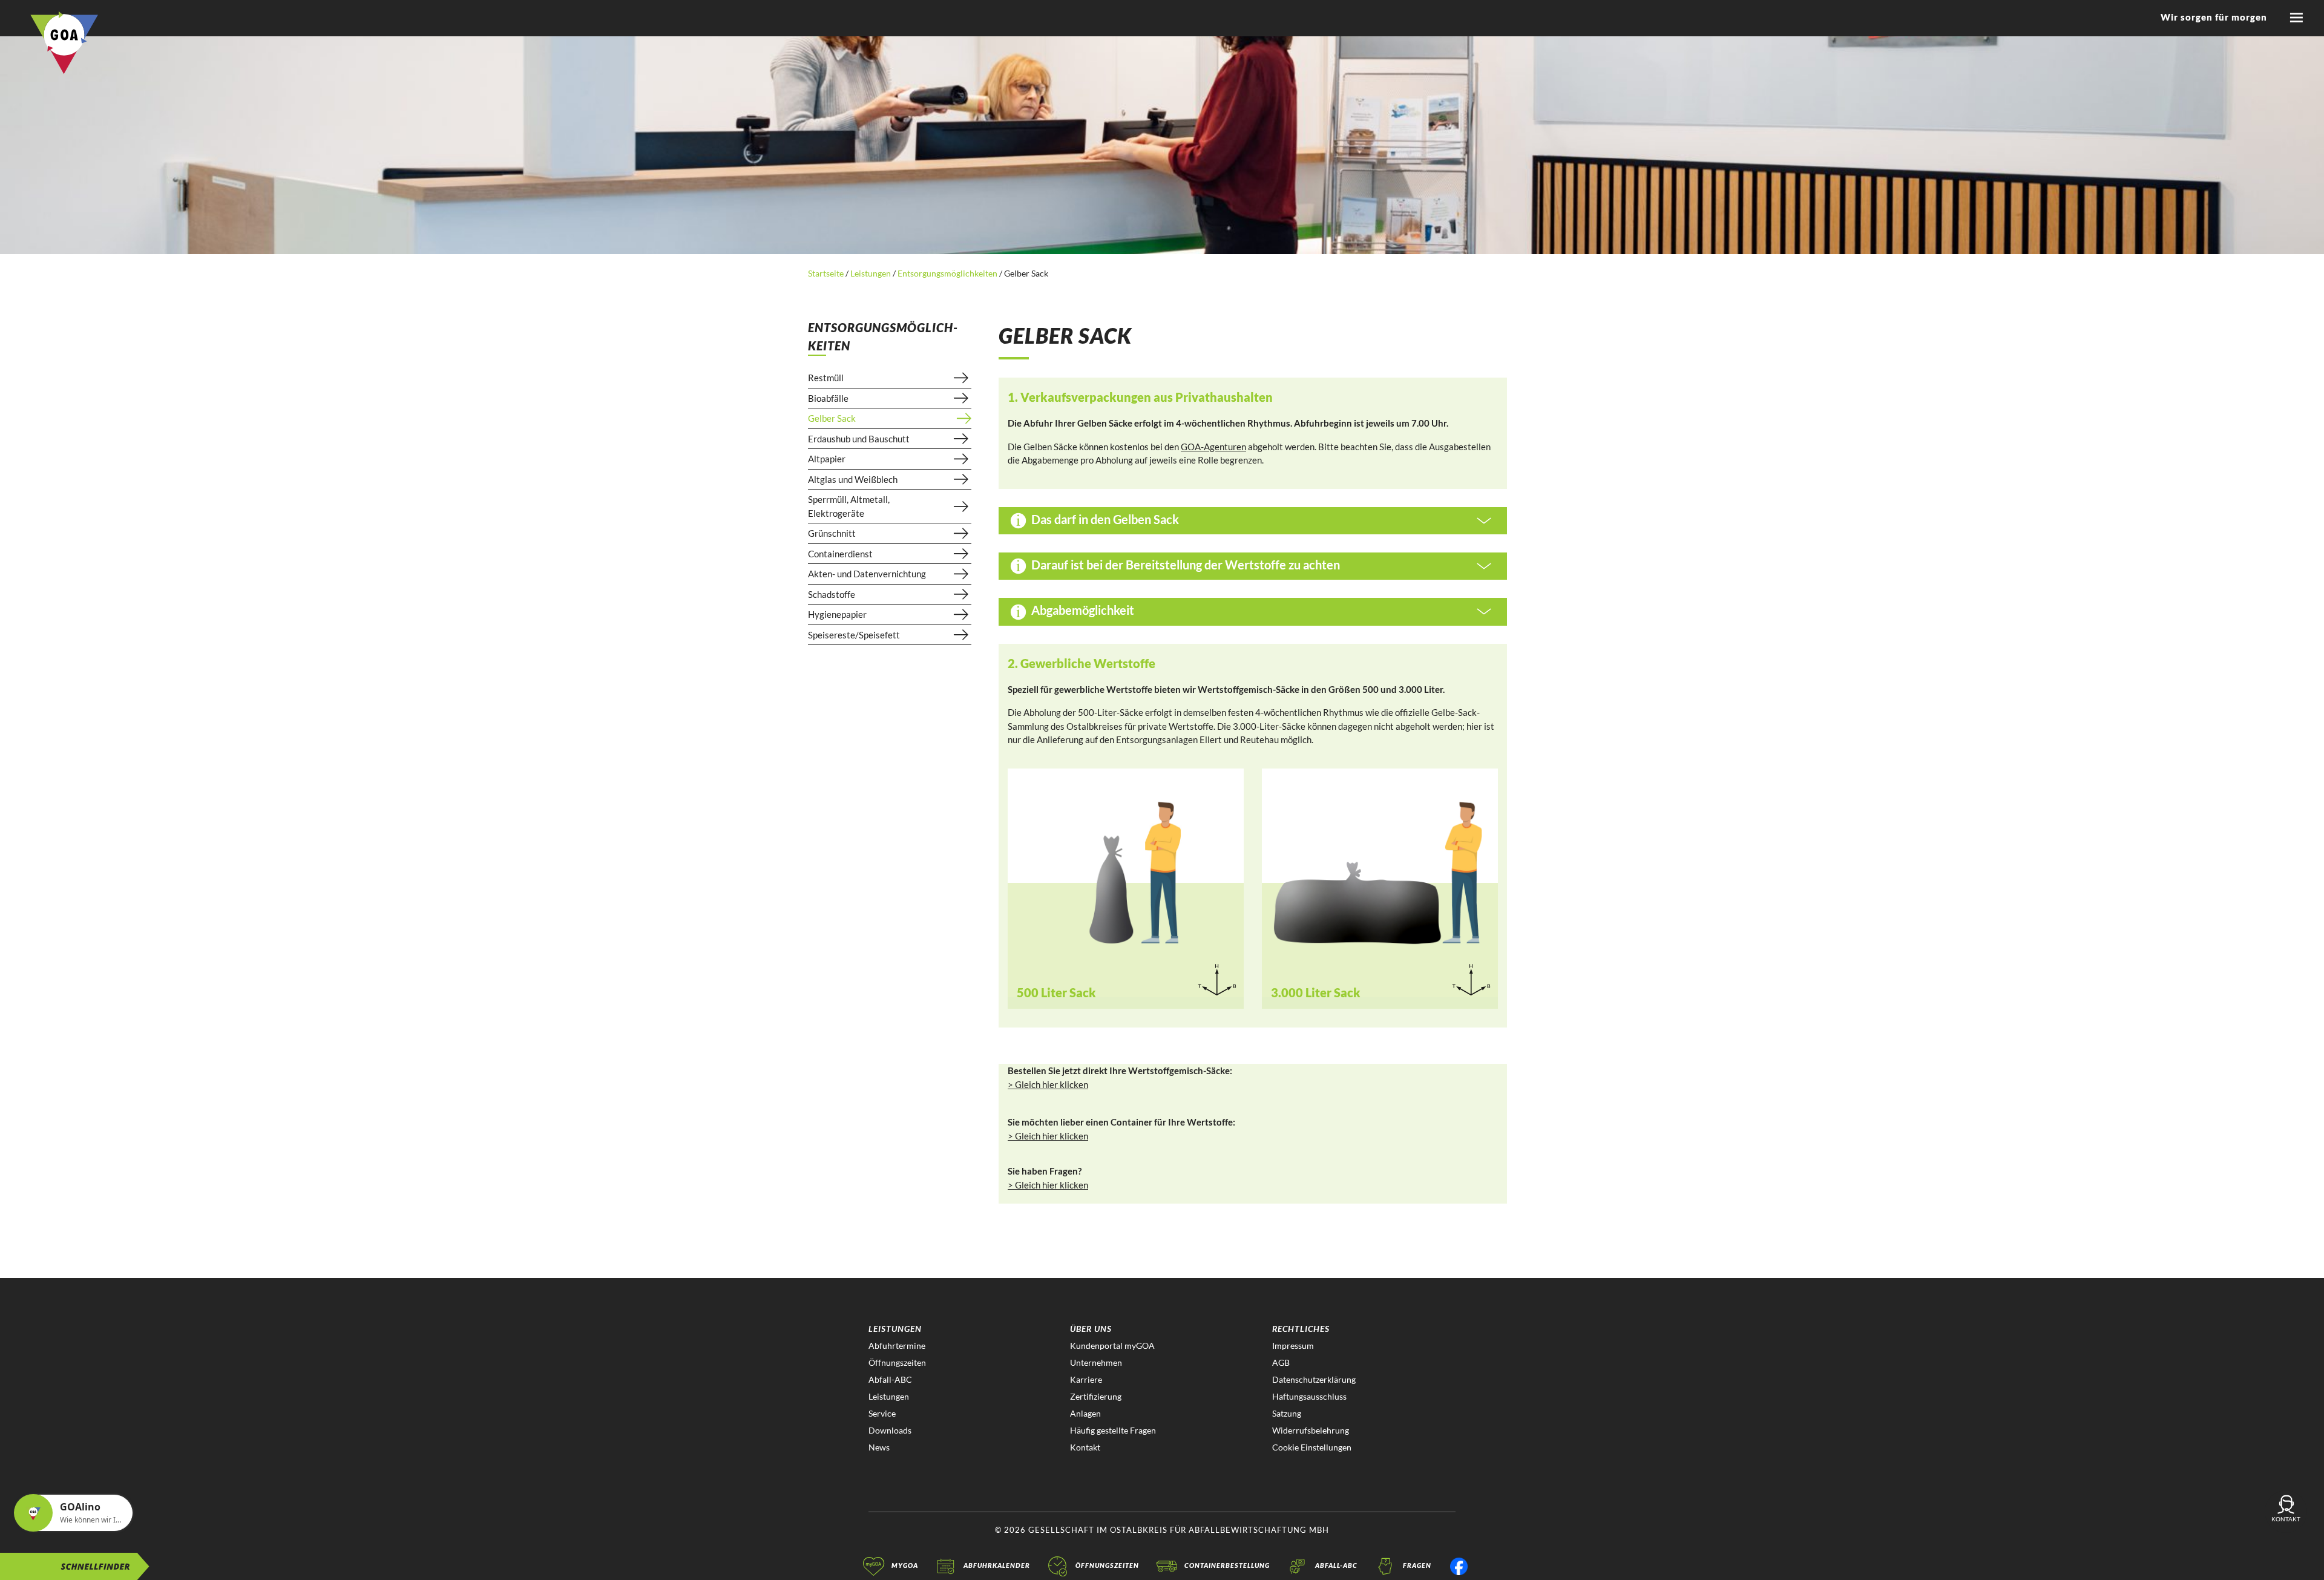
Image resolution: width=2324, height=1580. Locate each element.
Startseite (827, 273)
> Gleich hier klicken (1048, 1084)
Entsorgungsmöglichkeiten (947, 273)
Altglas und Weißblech (853, 479)
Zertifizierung (1096, 1396)
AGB (1281, 1362)
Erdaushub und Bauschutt (859, 439)
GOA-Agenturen (1213, 447)
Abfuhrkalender (997, 1565)
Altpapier (827, 459)
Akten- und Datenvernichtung (867, 574)
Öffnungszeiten (897, 1362)
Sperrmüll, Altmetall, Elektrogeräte (849, 506)
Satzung (1287, 1413)
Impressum (1293, 1346)
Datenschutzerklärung (1314, 1379)
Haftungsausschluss (1309, 1396)
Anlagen (1085, 1413)
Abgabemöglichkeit (1082, 610)
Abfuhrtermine (897, 1346)
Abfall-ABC (890, 1379)
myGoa (905, 1565)
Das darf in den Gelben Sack (1104, 519)
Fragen (1417, 1565)
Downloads (890, 1430)
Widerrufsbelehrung (1311, 1430)
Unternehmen (1096, 1362)
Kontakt (1085, 1447)
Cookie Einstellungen (1312, 1447)
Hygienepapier (837, 614)
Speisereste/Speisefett (854, 635)
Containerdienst (840, 554)
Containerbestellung (1227, 1565)
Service (882, 1413)
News (879, 1447)
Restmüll (826, 378)
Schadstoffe (832, 594)
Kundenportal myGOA (1112, 1346)
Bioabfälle (828, 398)
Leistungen (871, 273)
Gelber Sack (832, 418)
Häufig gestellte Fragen (1113, 1430)
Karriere (1086, 1379)
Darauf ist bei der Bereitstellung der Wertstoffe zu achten (1184, 565)
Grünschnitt (832, 533)
